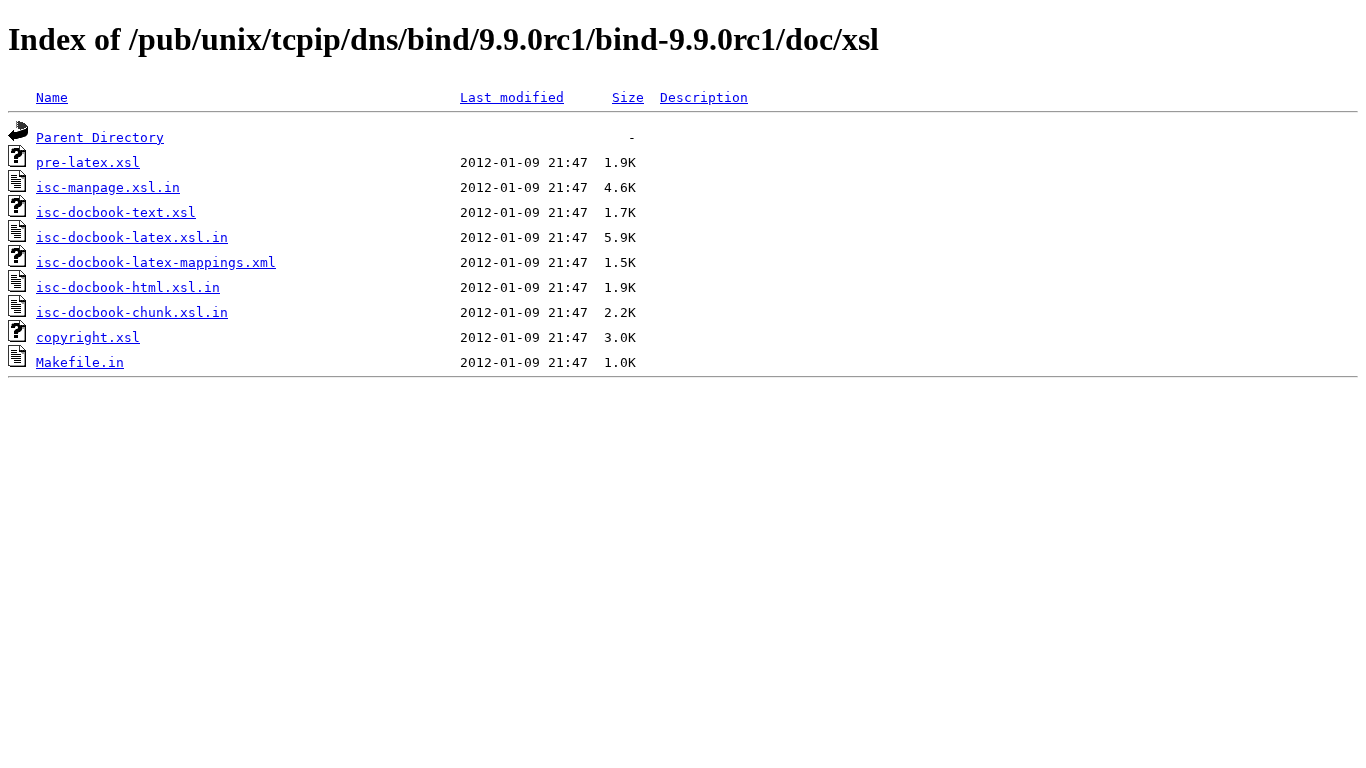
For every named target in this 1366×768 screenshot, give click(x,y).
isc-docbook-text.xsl (116, 212)
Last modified (512, 97)
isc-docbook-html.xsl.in (128, 287)
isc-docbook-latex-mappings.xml (156, 262)
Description (704, 97)
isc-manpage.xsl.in (108, 187)
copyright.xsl (88, 337)
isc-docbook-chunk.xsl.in (132, 312)
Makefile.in (80, 362)
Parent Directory (100, 137)
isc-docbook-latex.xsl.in (132, 237)
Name (52, 97)
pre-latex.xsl (88, 162)
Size (628, 97)
